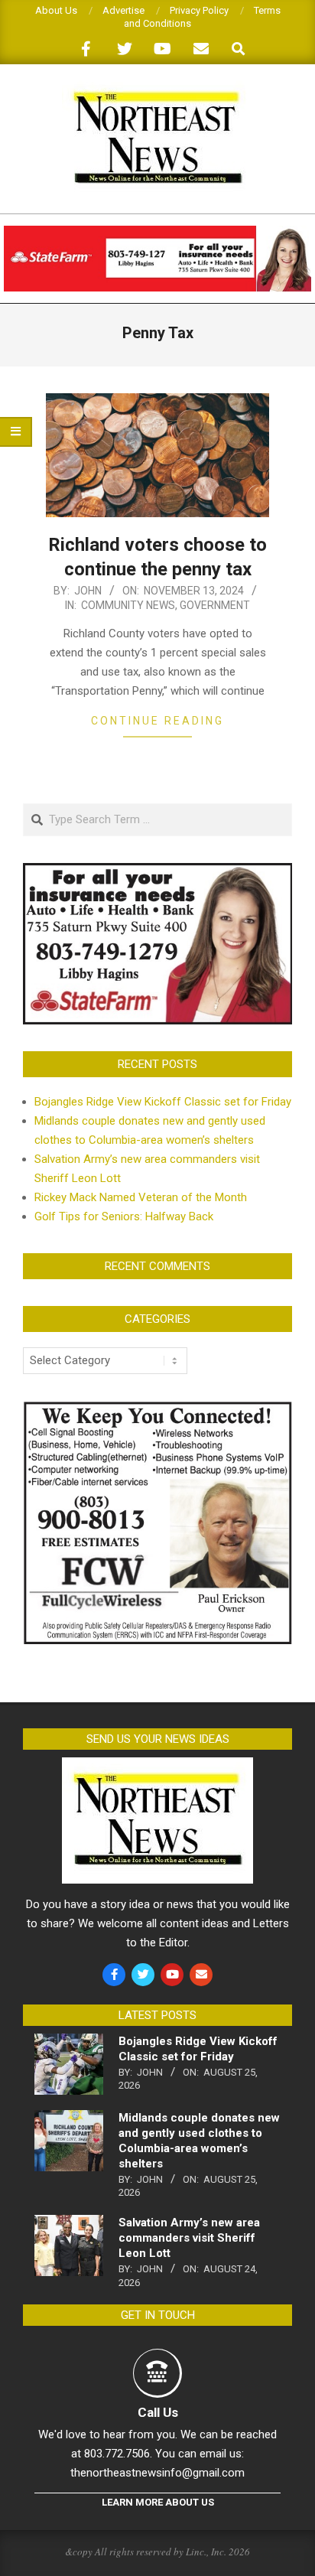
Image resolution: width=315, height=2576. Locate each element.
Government (215, 605)
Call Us (158, 2412)
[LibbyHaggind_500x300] (157, 872)
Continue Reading (157, 721)
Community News (128, 605)
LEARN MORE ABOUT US (158, 2502)
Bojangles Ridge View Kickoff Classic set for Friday (163, 1102)
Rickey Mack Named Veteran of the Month (141, 1197)
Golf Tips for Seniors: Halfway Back (124, 1216)
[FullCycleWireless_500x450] (157, 1410)
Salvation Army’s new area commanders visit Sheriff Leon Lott (189, 2238)
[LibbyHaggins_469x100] (157, 232)
